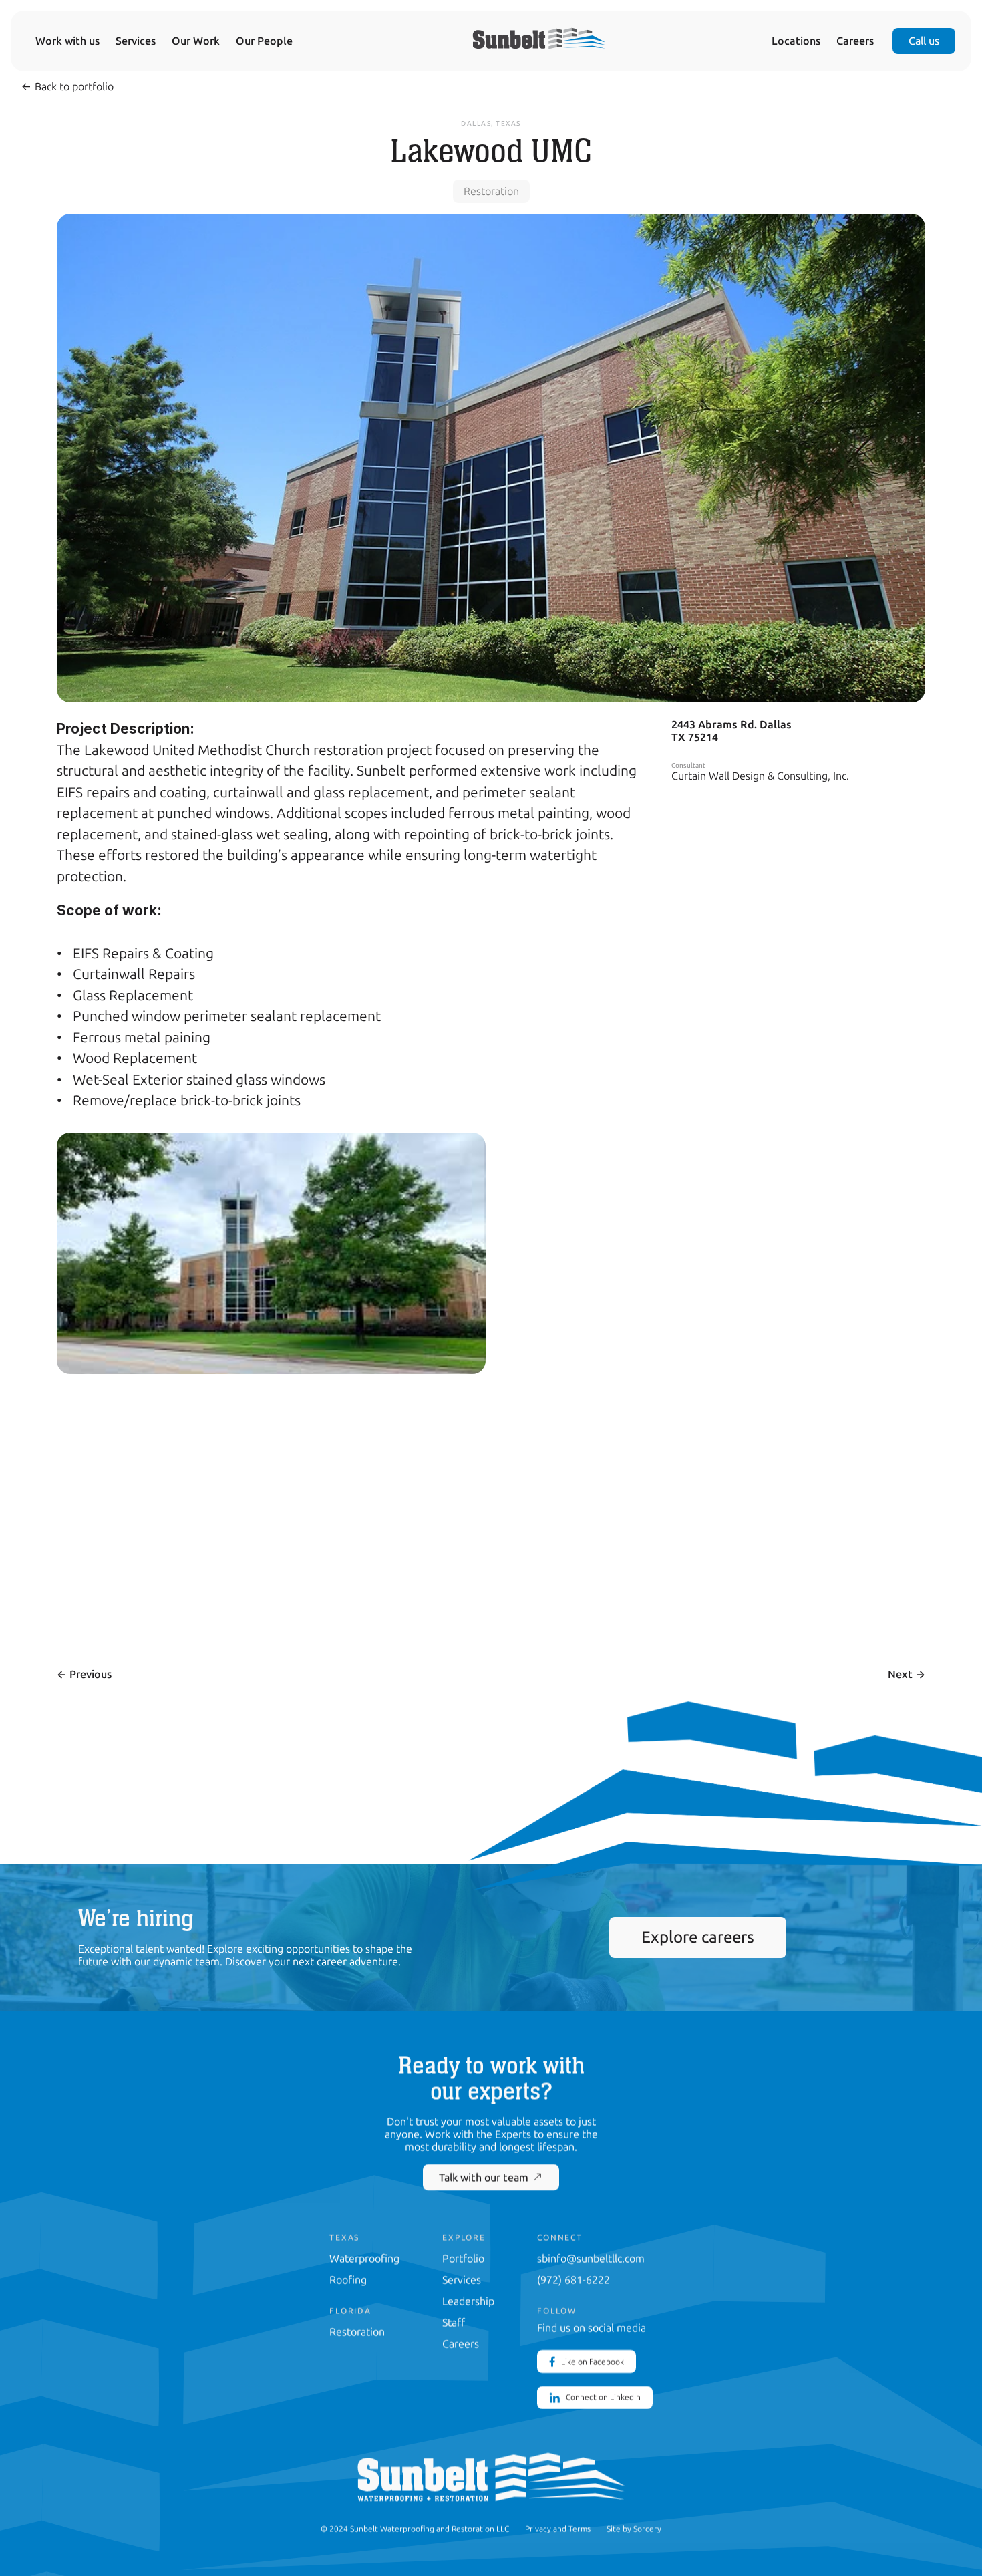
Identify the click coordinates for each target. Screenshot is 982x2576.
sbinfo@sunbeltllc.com (591, 2258)
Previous (84, 1674)
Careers (855, 41)
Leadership (468, 2301)
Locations (796, 41)
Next (907, 1674)
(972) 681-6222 (574, 2280)
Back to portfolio (67, 87)
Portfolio (463, 2258)
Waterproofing (364, 2258)
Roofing (348, 2280)
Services (136, 41)
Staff (454, 2322)
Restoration (357, 2332)
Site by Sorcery (634, 2529)
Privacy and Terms (558, 2529)
